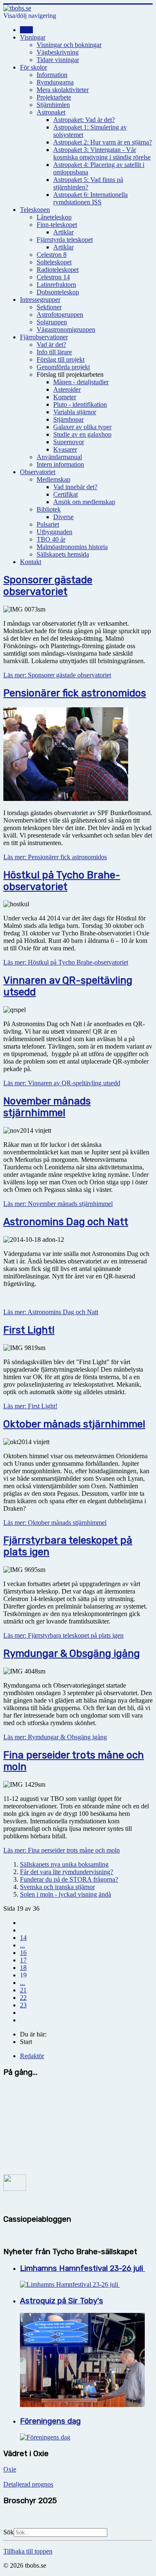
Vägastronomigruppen (66, 329)
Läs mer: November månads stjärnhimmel (58, 1204)
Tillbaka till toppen (28, 2551)
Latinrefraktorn (56, 285)
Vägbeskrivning (58, 52)
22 (23, 1998)
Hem (26, 30)
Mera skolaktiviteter (63, 90)
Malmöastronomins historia (72, 547)
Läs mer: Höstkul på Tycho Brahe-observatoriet (66, 962)
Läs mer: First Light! (30, 1406)
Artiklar (63, 232)
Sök (9, 2532)
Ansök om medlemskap (84, 502)
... (22, 1945)
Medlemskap (53, 479)
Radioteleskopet (58, 270)
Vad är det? (51, 344)
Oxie (10, 2469)
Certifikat (66, 494)
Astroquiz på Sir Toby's (62, 2301)
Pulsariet (48, 524)
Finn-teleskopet (57, 225)
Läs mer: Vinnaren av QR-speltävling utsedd (62, 1083)
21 (23, 1990)
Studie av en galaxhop (82, 434)
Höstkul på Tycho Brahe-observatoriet (62, 881)
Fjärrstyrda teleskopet (65, 240)
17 (23, 1960)
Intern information (60, 464)
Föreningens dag (50, 2421)
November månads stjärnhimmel (47, 1107)
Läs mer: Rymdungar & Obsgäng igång (55, 1737)
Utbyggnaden (54, 532)
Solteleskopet (54, 262)
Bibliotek (49, 509)
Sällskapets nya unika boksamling (64, 1864)
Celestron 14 (53, 277)
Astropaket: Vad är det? (84, 120)
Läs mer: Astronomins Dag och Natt (51, 1312)
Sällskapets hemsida (63, 554)
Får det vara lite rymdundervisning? (67, 1872)
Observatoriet (38, 472)
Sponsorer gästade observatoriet (48, 586)
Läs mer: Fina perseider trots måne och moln (62, 1850)
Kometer (65, 397)
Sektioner (49, 307)
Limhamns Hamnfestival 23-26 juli (83, 2268)
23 (23, 2005)
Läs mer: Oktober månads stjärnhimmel (55, 1523)
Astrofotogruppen (60, 315)
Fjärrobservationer (44, 337)
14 (23, 1938)
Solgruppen (52, 322)
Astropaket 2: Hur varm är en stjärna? (103, 142)
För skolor (33, 67)
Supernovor (69, 442)
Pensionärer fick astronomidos (75, 693)
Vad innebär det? (75, 487)
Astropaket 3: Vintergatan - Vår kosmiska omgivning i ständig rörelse (102, 153)
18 (23, 1968)
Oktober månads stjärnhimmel (74, 1424)
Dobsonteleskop (58, 292)
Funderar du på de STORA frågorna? (69, 1879)
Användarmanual (59, 457)
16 (23, 1953)
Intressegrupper (40, 300)
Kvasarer (65, 449)
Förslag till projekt (61, 359)
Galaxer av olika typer (82, 427)
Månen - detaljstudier (81, 382)
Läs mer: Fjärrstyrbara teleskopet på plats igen (63, 1635)
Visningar (33, 37)
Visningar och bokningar (69, 45)
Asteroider (67, 389)
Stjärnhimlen (53, 105)
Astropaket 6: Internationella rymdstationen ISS (90, 198)
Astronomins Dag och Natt (66, 1222)
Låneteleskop (54, 217)
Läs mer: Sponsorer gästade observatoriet (57, 675)
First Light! (29, 1330)
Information (52, 75)
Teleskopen (35, 210)
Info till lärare (54, 352)
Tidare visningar (58, 60)
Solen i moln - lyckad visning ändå (66, 1894)
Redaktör (32, 2056)
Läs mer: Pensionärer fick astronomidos (55, 857)
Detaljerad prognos (28, 2484)
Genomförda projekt (63, 367)
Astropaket (51, 112)
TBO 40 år (51, 539)
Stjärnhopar (68, 419)
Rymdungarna (55, 82)
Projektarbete (54, 97)
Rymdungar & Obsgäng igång (72, 1654)
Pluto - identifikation (80, 404)
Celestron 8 (52, 255)
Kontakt (31, 562)
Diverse (63, 517)
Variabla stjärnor (75, 412)
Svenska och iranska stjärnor (57, 1887)
